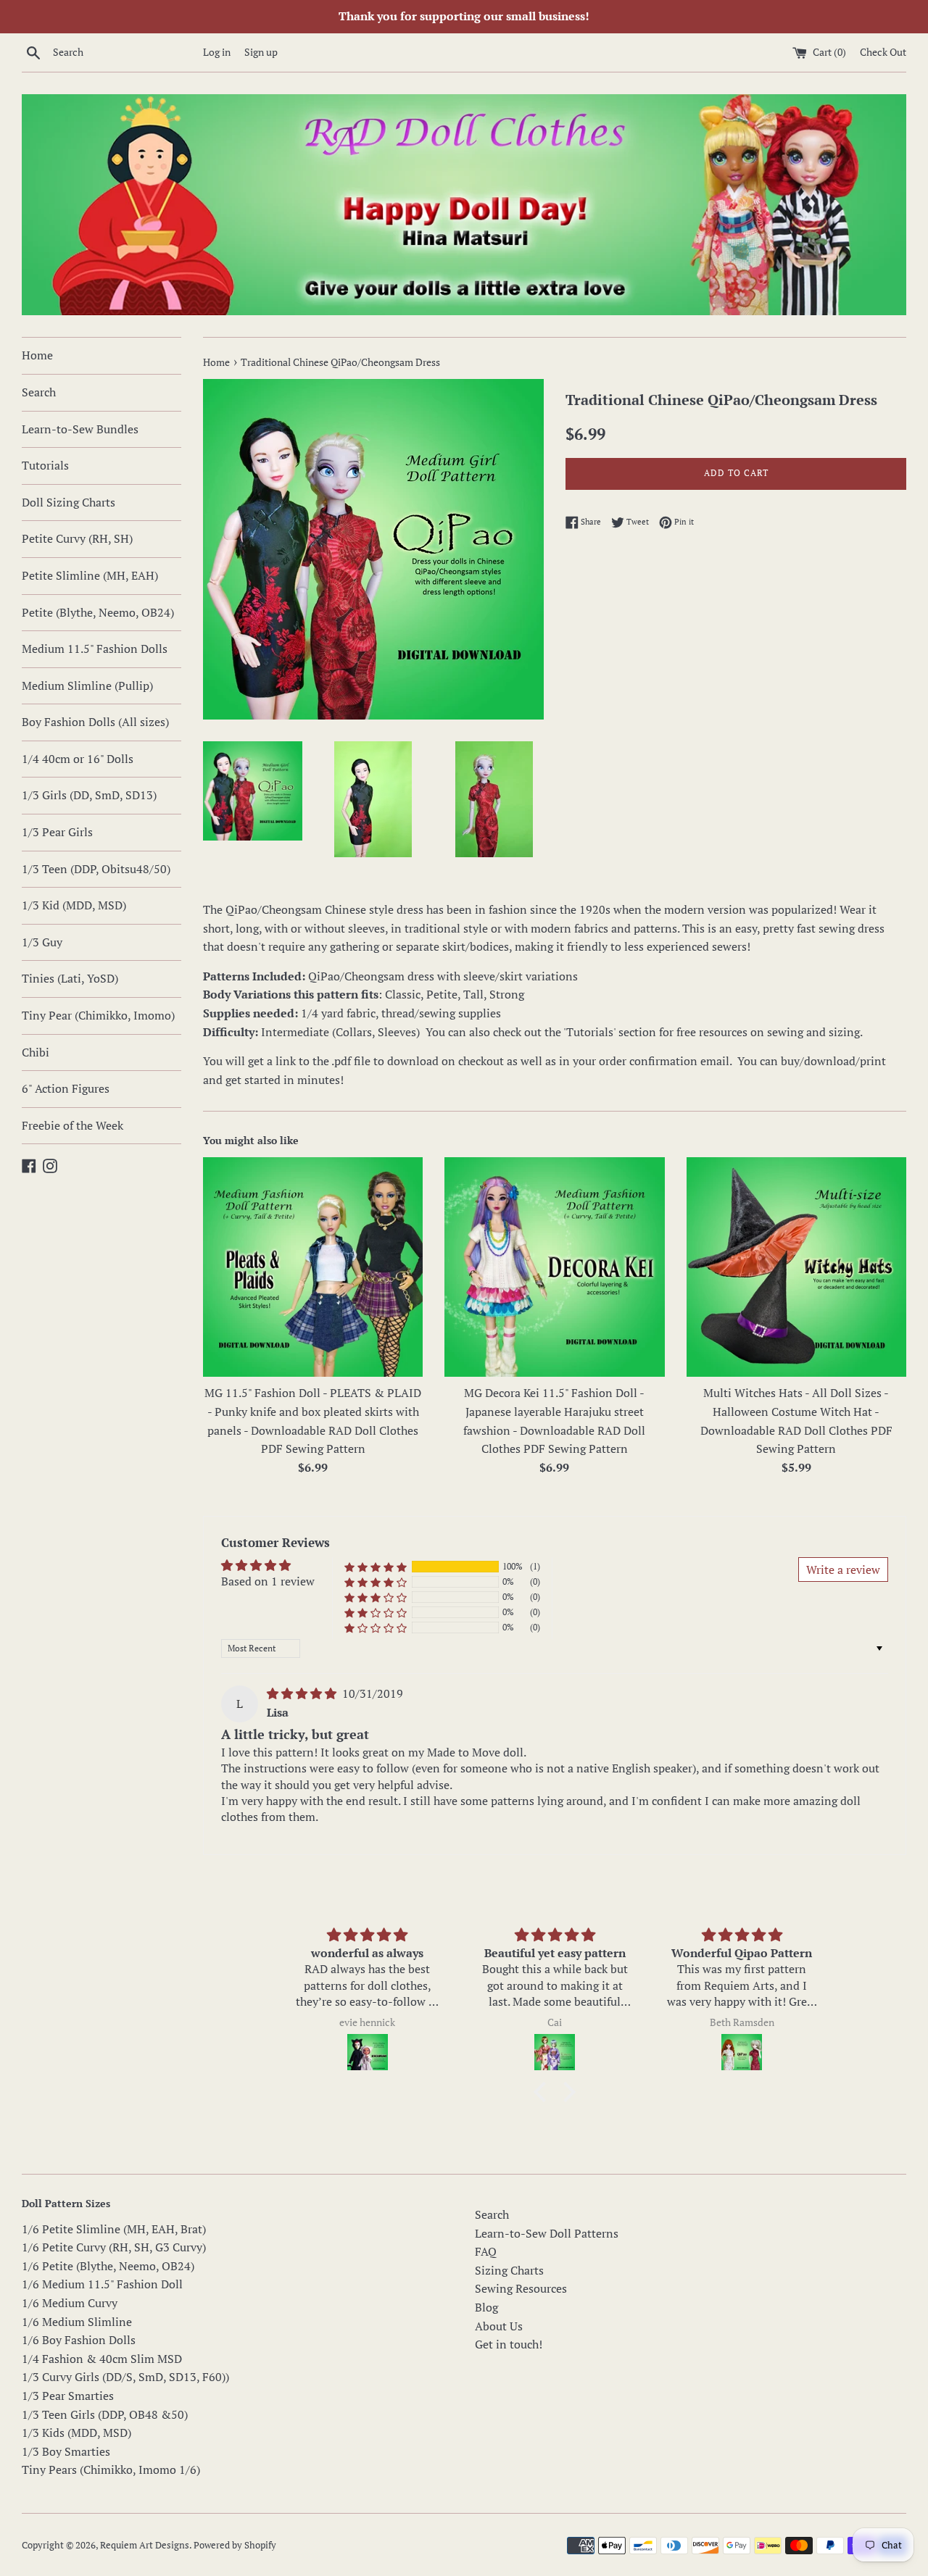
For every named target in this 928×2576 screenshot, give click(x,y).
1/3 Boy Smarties (66, 2451)
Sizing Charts (509, 2270)
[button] (376, 1567)
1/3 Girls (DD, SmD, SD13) (89, 795)
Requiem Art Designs (145, 2545)
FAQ (486, 2251)
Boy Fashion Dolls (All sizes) (95, 722)
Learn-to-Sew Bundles (80, 429)
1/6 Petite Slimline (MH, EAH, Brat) (114, 2229)
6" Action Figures (66, 1088)
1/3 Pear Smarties (68, 2396)
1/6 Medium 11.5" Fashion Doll (102, 2284)
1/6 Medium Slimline (77, 2322)
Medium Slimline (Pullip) (87, 685)
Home (37, 355)
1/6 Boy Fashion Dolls (79, 2340)
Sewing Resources (521, 2288)
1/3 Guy (42, 942)
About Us (499, 2326)
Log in (217, 52)
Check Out (883, 52)
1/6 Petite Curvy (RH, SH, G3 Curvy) (114, 2247)
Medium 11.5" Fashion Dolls (95, 649)
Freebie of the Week (72, 1125)
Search (39, 392)
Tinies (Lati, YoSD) (70, 978)
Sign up (261, 52)
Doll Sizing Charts (69, 502)
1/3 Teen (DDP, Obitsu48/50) (96, 869)
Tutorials (45, 465)
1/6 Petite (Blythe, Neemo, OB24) (108, 2266)
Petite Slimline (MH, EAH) (90, 575)
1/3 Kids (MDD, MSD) (76, 2433)
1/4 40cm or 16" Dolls (78, 759)
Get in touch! (509, 2344)
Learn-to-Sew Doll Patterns (547, 2233)
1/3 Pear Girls (57, 832)
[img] (303, 1693)
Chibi (36, 1052)
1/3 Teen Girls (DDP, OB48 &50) (105, 2414)
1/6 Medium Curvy (70, 2303)
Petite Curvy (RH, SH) (77, 538)
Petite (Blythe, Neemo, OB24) (98, 612)
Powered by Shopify (235, 2545)
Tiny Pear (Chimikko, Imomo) (98, 1015)
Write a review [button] (843, 1570)
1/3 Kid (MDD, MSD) (74, 905)
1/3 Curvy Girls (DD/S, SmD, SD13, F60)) (125, 2377)
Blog (486, 2307)
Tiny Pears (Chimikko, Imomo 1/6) (111, 2469)
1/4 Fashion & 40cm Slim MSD (102, 2359)
